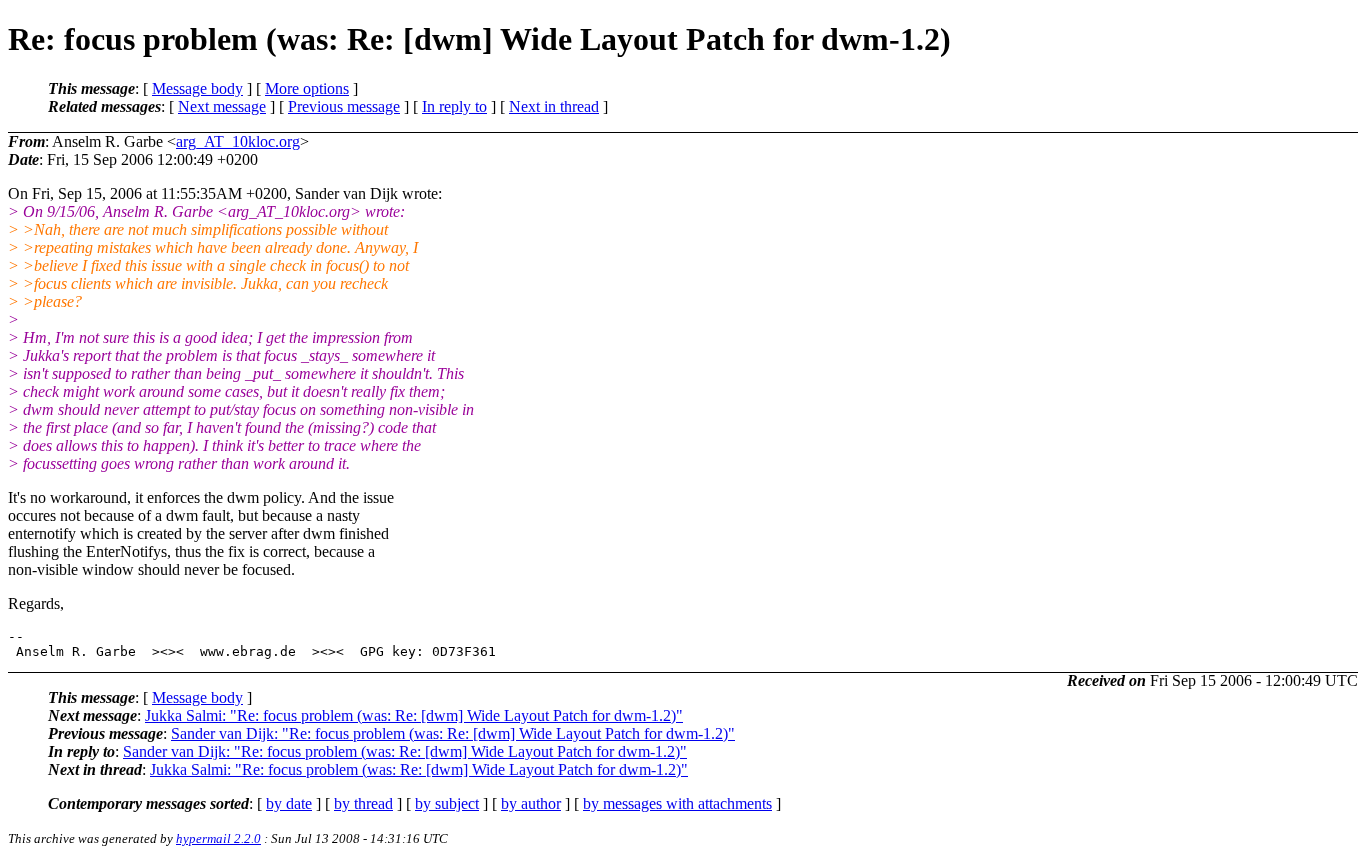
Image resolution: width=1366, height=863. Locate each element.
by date (289, 803)
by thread (363, 803)
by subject (447, 803)
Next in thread (554, 106)
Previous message (344, 106)
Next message (222, 106)
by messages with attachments (677, 803)
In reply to (454, 106)
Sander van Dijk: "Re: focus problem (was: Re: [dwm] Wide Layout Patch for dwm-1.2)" (453, 733)
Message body (197, 88)
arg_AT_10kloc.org (238, 141)
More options (307, 88)
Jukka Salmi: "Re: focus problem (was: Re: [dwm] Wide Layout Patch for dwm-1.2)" (414, 715)
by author (531, 803)
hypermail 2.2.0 (218, 838)
